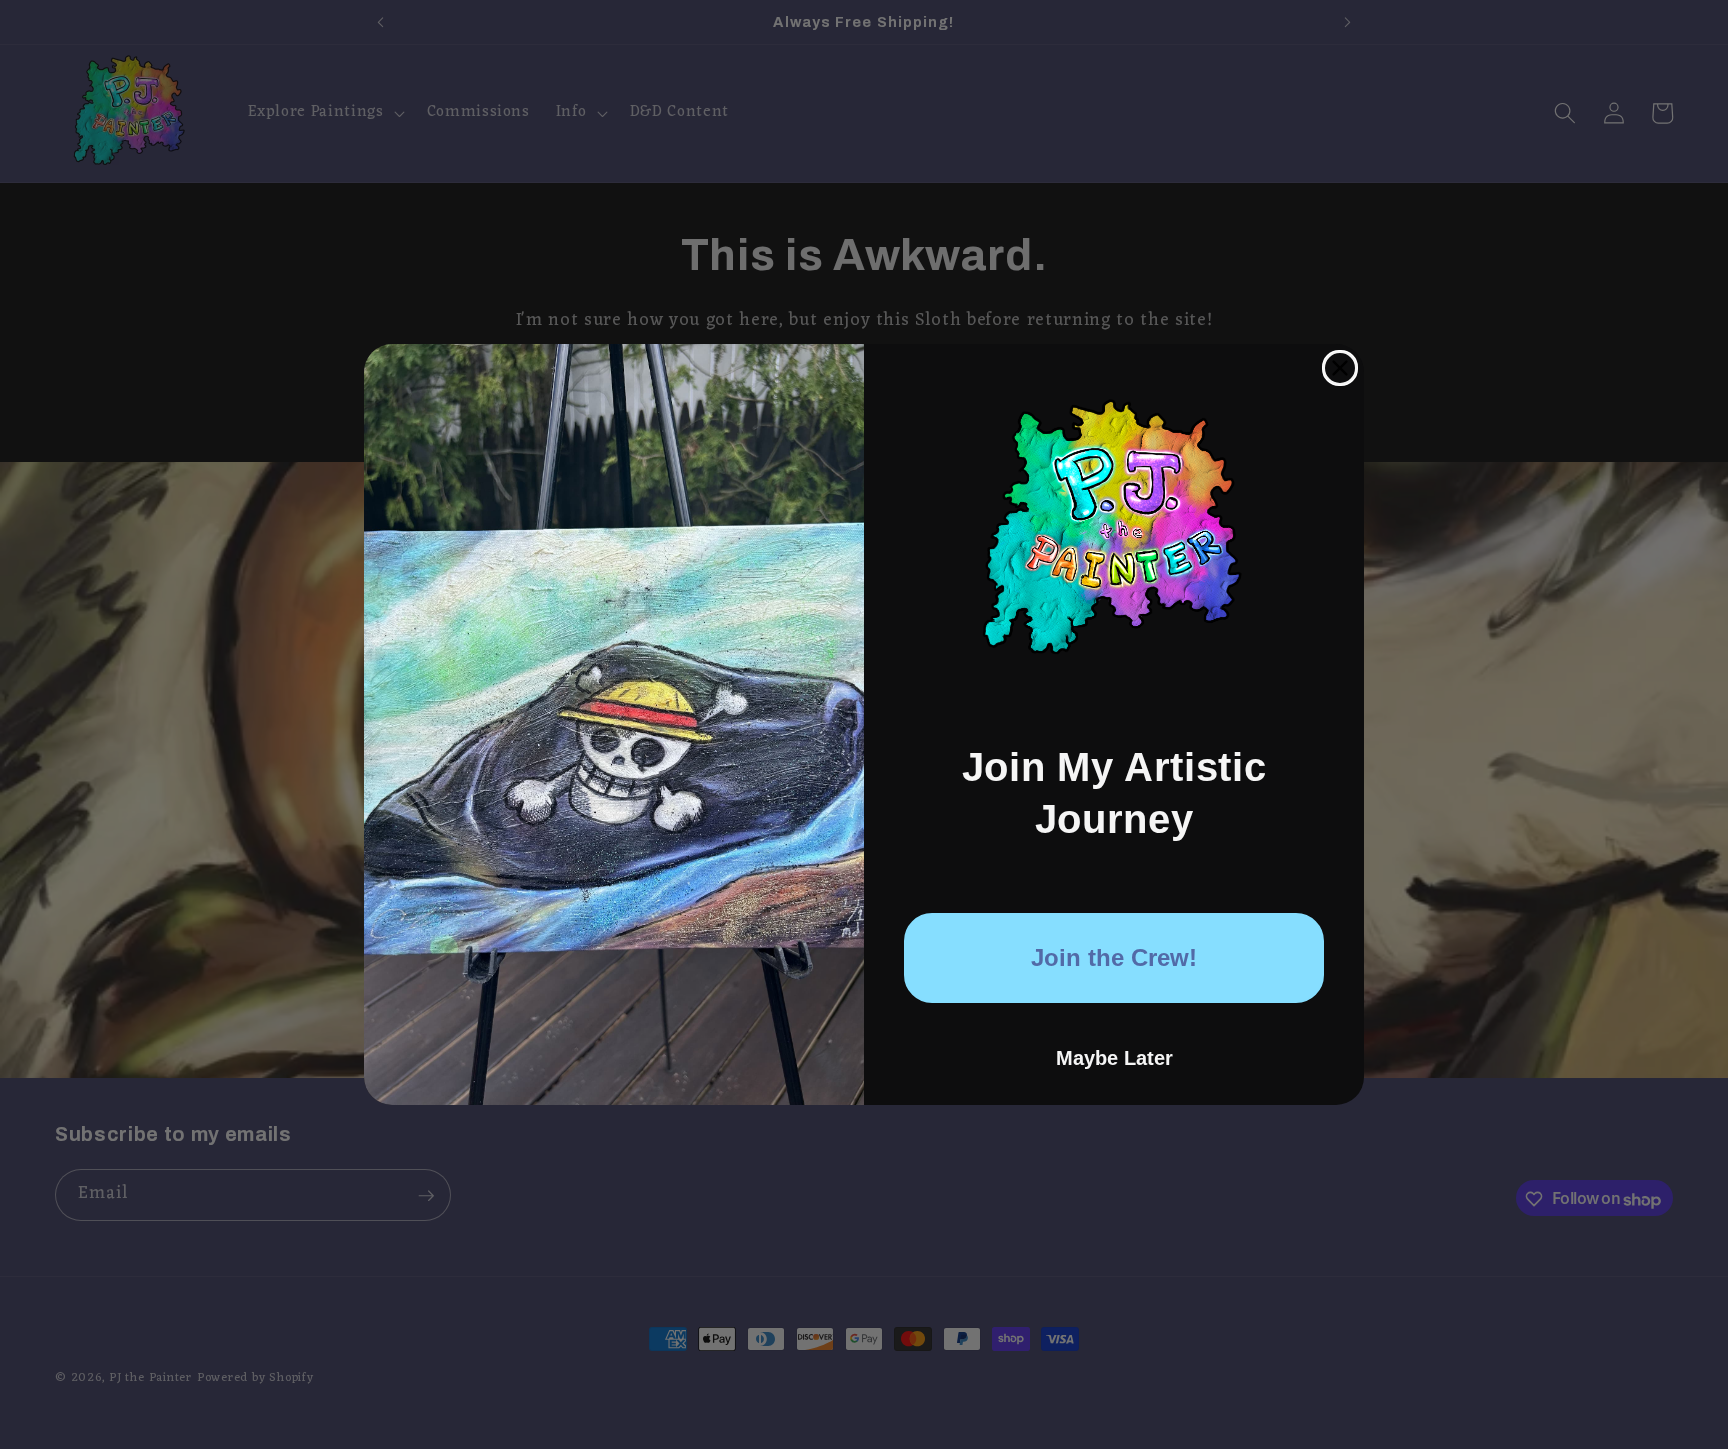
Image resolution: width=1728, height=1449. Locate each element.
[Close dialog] (1340, 368)
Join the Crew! (1114, 957)
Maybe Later (1114, 1058)
